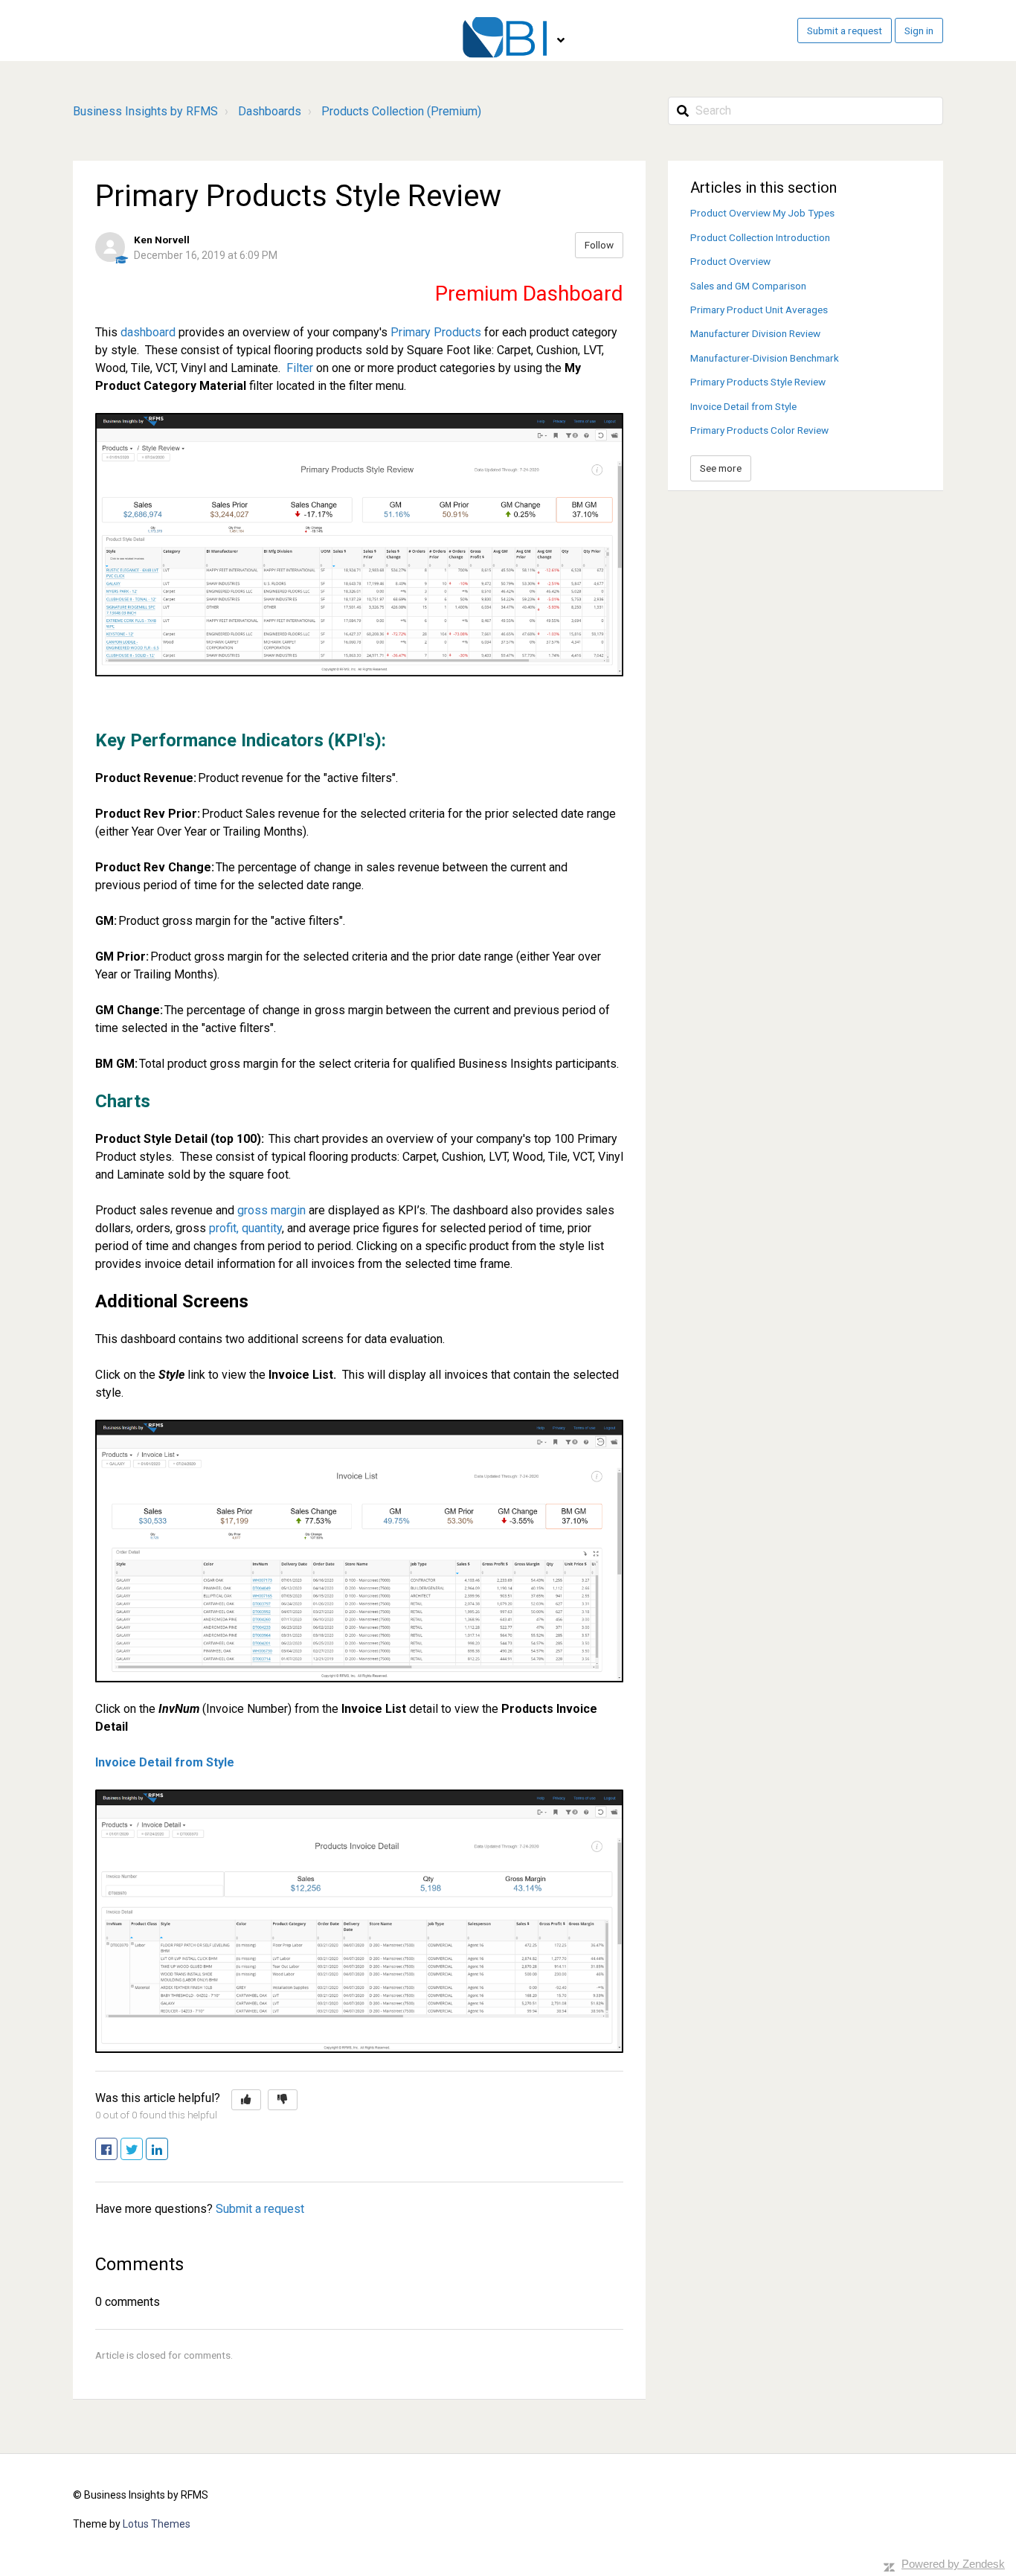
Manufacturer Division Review (755, 333)
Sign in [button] (919, 31)
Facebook (117, 2150)
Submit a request (845, 31)
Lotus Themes (157, 2524)
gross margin (271, 1210)
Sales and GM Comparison (748, 286)
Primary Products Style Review (758, 382)
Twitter (142, 2150)
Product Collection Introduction (760, 237)
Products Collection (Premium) (401, 111)
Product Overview (730, 261)
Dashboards (270, 111)
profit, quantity (245, 1228)
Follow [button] (599, 245)
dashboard (148, 332)
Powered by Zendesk (953, 2564)
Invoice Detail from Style (165, 1762)
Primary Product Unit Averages (759, 310)
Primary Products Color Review (759, 430)
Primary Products (436, 332)
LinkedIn (168, 2150)
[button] (246, 2100)
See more (721, 468)
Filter (300, 368)
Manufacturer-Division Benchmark (765, 358)
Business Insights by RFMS (145, 111)
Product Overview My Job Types (762, 213)
